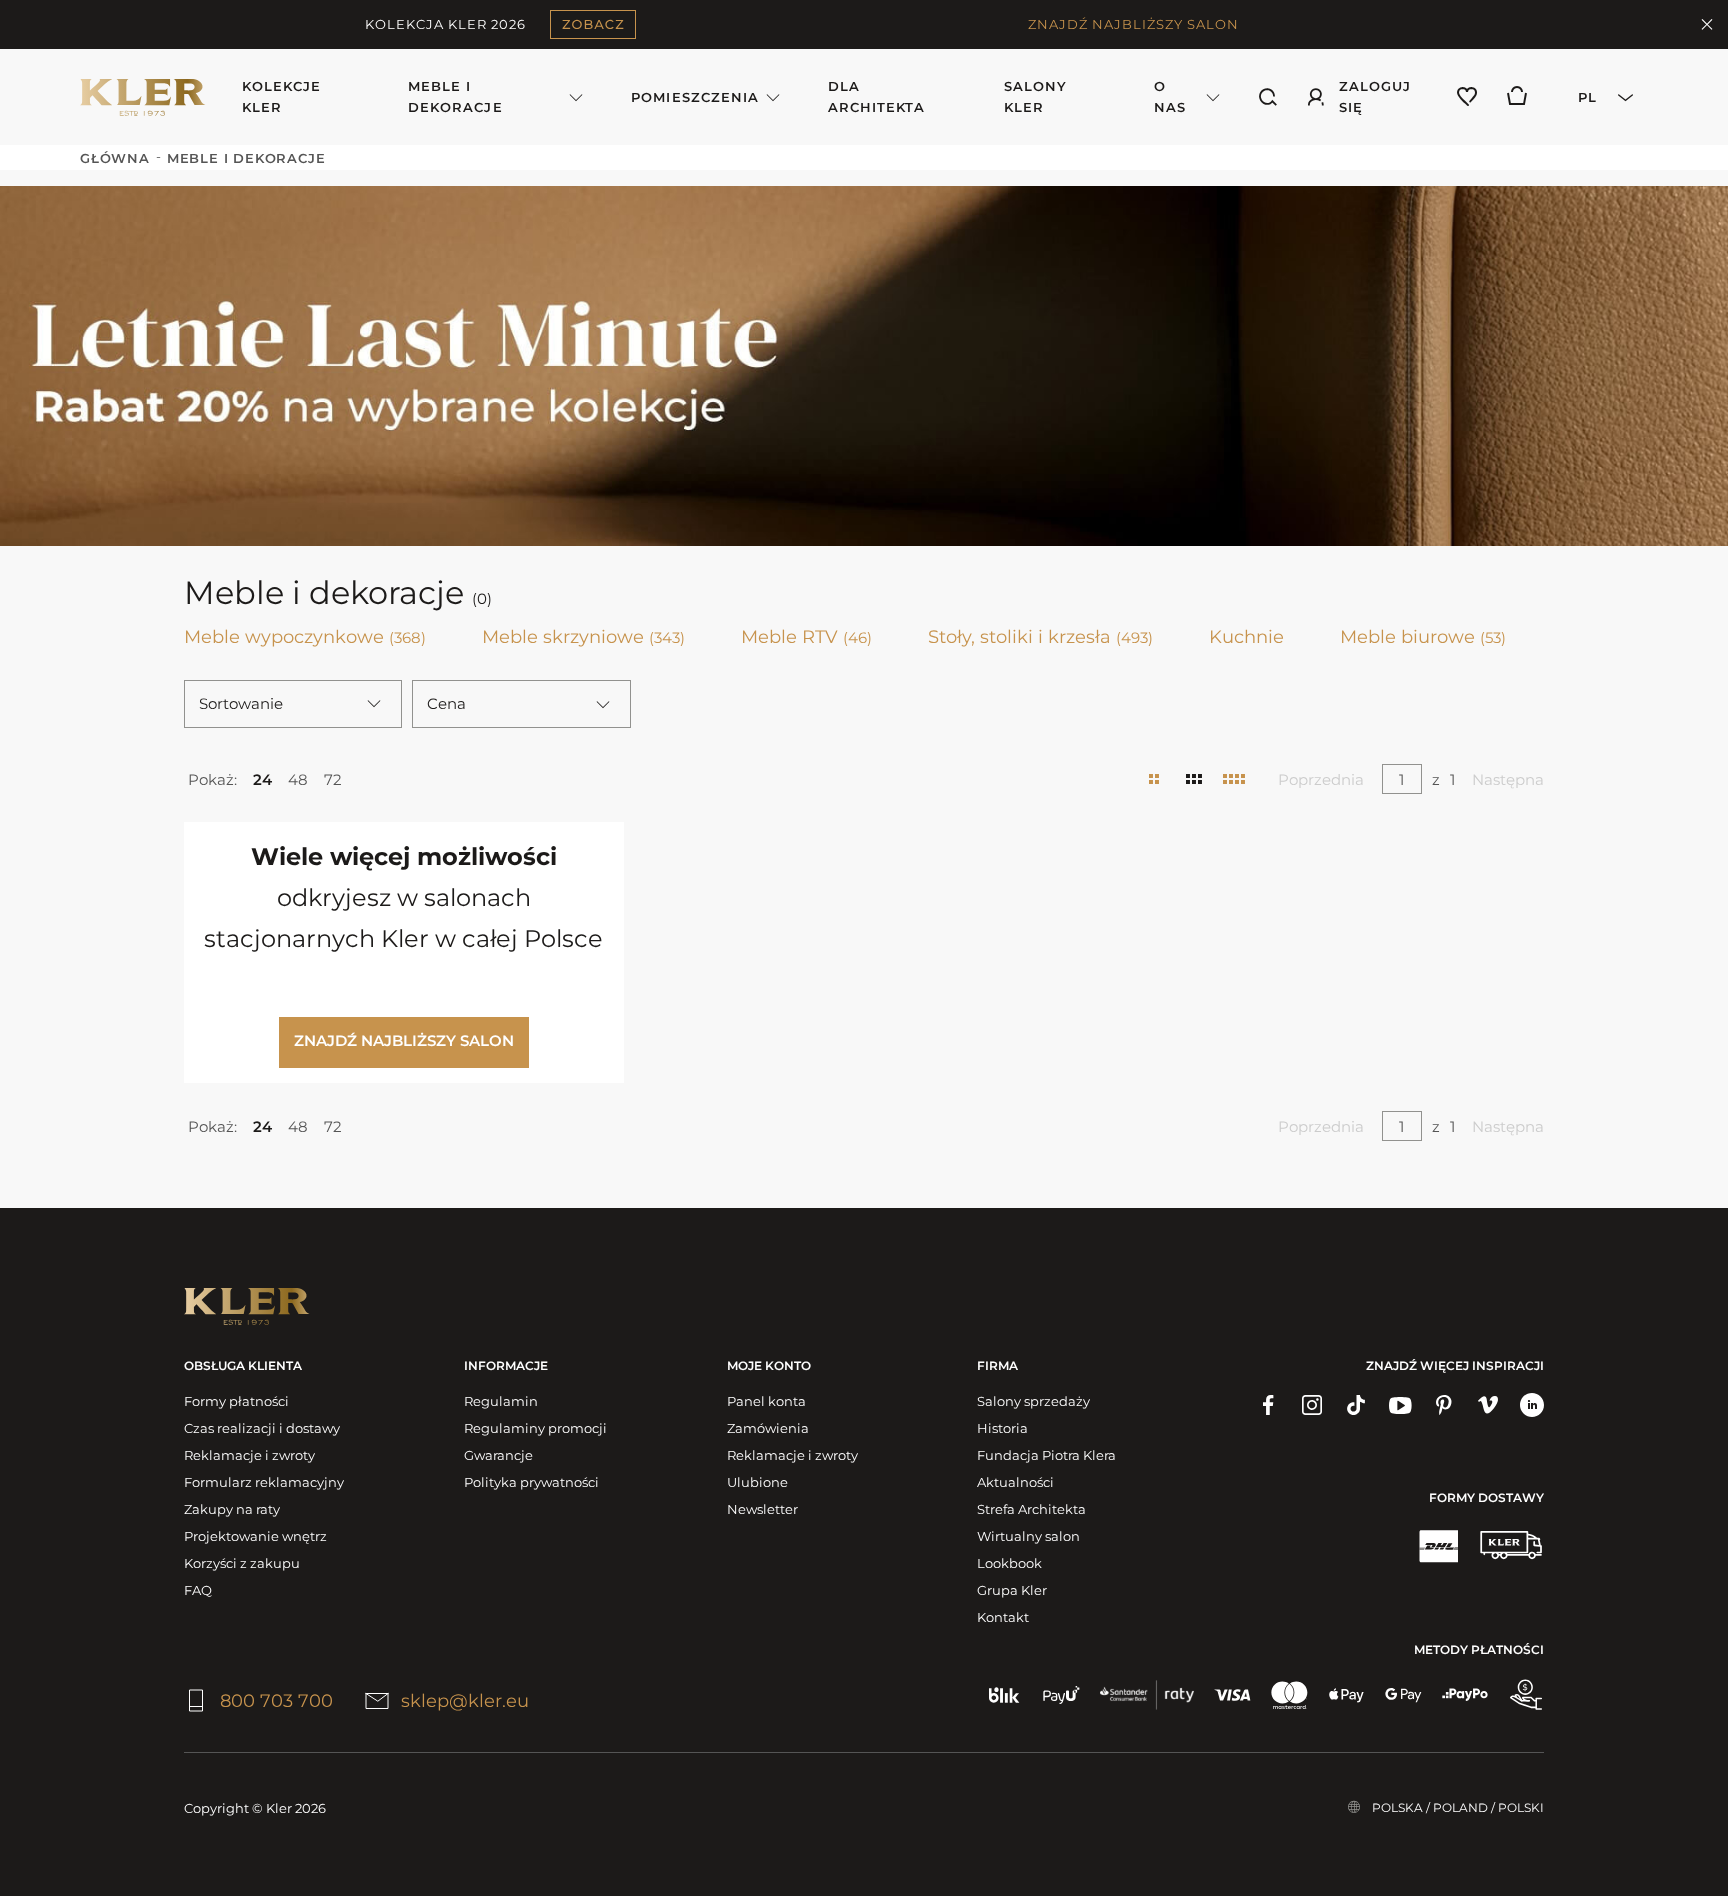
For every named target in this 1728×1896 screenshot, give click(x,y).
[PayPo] (1465, 1695)
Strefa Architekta (1031, 1509)
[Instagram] (1312, 1405)
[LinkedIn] (1532, 1405)
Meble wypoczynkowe (305, 637)
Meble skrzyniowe (583, 637)
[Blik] (1004, 1695)
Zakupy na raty (232, 1509)
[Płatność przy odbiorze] (1526, 1695)
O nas (1170, 96)
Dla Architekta (876, 96)
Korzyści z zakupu (242, 1563)
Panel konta (766, 1401)
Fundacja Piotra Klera (1046, 1455)
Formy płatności (236, 1401)
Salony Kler (1035, 96)
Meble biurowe (1423, 637)
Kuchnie (1246, 637)
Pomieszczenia (695, 97)
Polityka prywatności (531, 1482)
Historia (1002, 1428)
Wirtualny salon (1028, 1536)
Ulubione (757, 1482)
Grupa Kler (1012, 1590)
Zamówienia (768, 1428)
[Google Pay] (1403, 1695)
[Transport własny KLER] (1511, 1545)
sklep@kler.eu (465, 1701)
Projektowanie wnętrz (255, 1536)
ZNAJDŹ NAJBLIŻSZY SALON (1133, 24)
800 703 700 (276, 1701)
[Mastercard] (1289, 1695)
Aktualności (1015, 1482)
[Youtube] (1400, 1405)
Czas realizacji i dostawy (262, 1428)
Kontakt (1003, 1617)
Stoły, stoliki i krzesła (1040, 637)
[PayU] (1061, 1695)
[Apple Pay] (1346, 1695)
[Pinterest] (1444, 1405)
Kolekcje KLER (281, 96)
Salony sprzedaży (1033, 1401)
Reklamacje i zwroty (249, 1455)
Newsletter (762, 1509)
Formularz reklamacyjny (264, 1482)
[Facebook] (1268, 1405)
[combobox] (1599, 97)
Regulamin (501, 1401)
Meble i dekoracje (455, 96)
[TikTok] (1356, 1405)
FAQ (198, 1590)
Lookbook (1009, 1563)
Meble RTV (806, 637)
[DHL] (1438, 1545)
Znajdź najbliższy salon (404, 1040)
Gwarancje (498, 1455)
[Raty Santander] (1147, 1695)
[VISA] (1232, 1695)
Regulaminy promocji (535, 1428)
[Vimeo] (1488, 1405)
